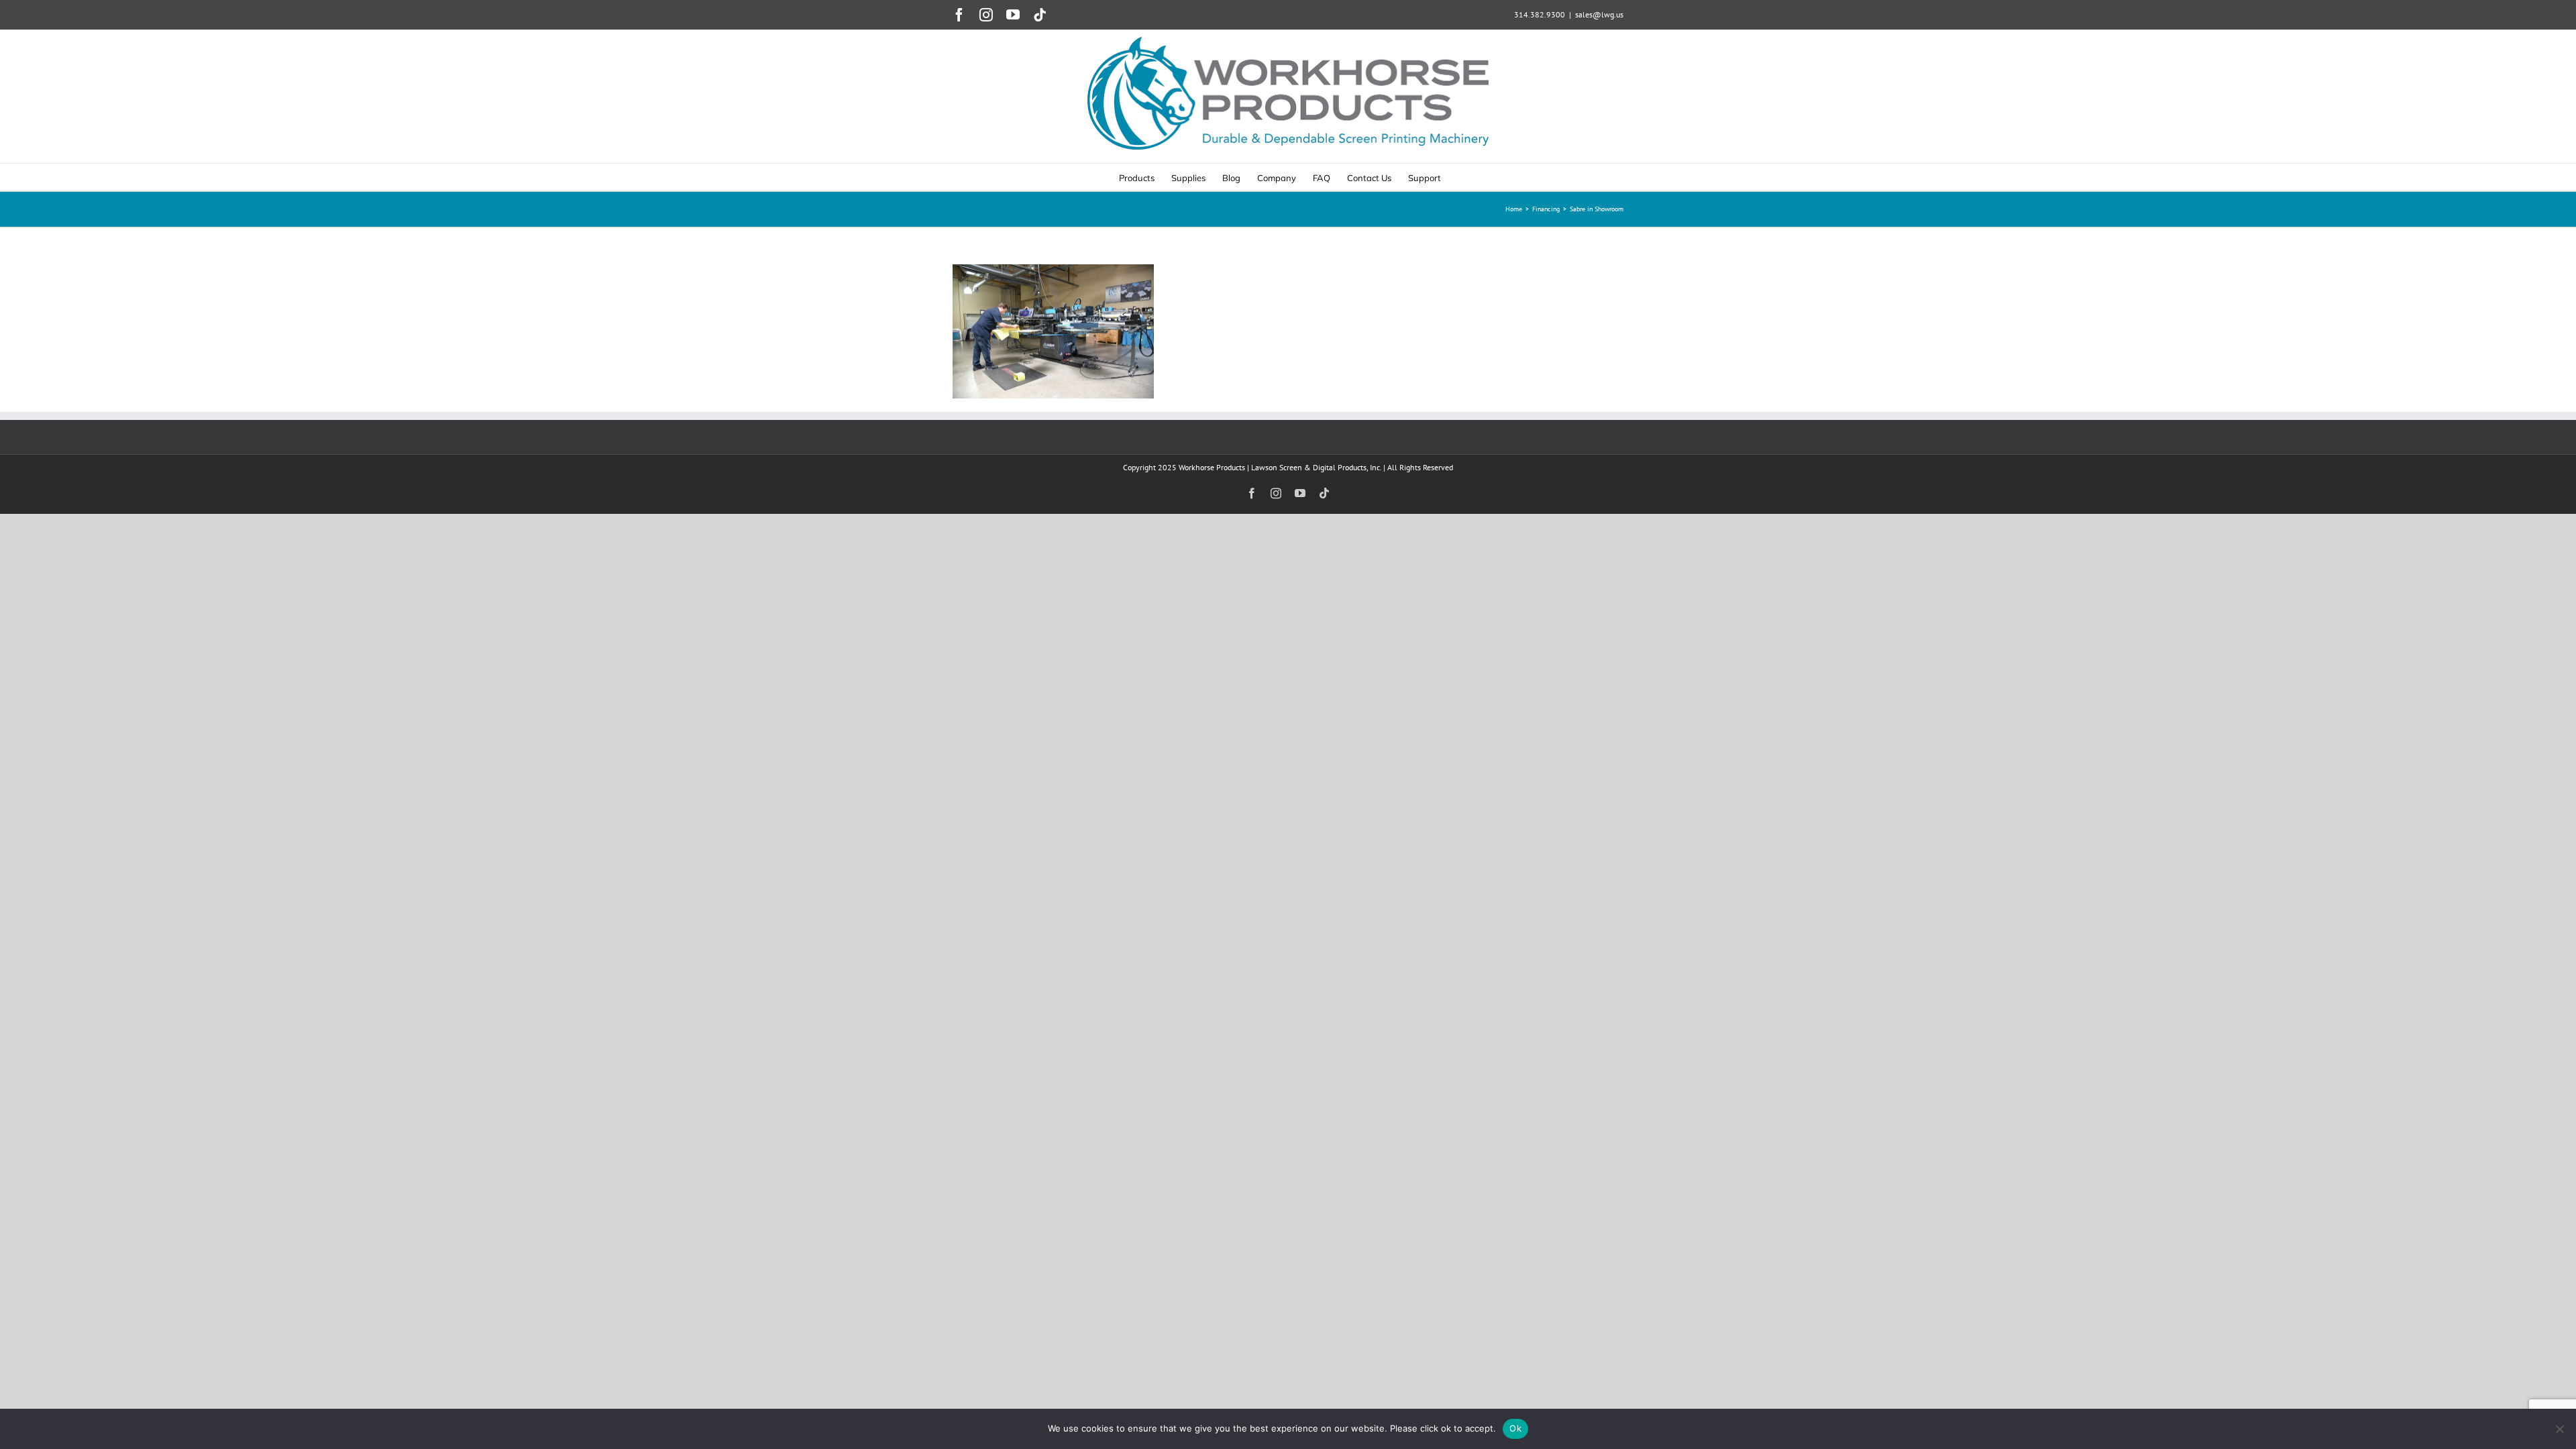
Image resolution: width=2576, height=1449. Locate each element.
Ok (1515, 1428)
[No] (2559, 1429)
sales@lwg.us (1599, 14)
